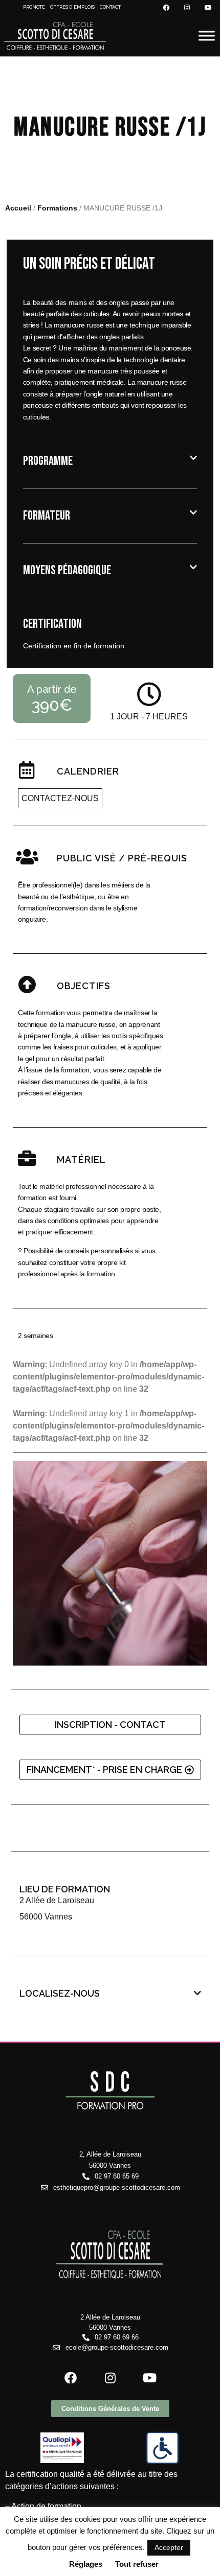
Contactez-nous (60, 798)
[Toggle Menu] (207, 36)
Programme (48, 461)
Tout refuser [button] (137, 2564)
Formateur (47, 516)
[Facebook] (166, 8)
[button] (110, 461)
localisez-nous (60, 1993)
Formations (57, 208)
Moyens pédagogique (67, 570)
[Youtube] (208, 8)
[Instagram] (187, 8)
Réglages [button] (86, 2564)
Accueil (18, 208)
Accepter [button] (169, 2547)
